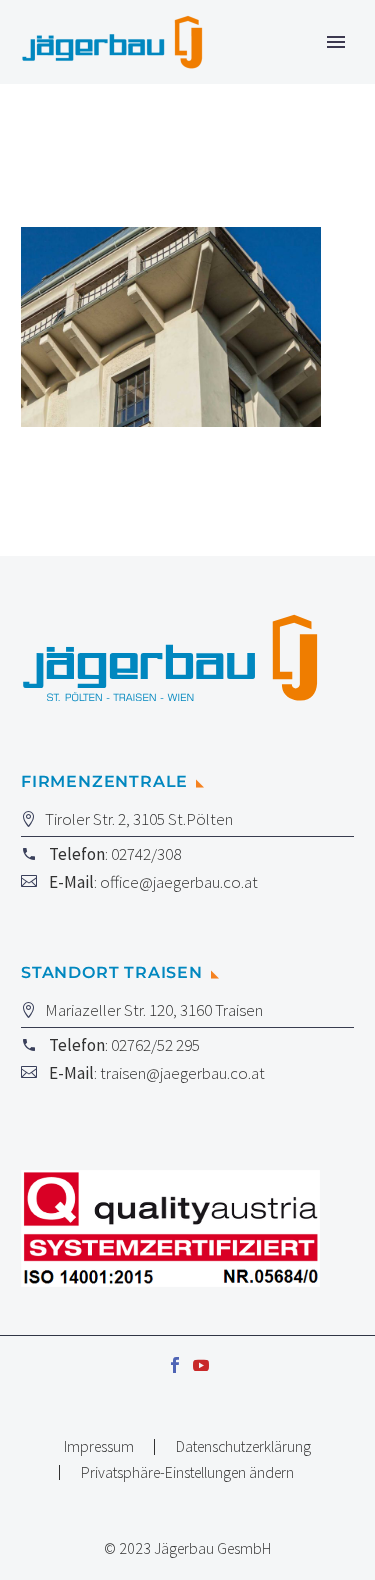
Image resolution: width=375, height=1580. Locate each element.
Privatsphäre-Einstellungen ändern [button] (187, 1473)
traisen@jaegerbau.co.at (182, 1073)
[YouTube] (201, 1365)
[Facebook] (175, 1365)
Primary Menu (336, 42)
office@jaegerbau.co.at (179, 882)
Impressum (99, 1447)
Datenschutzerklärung (243, 1447)
